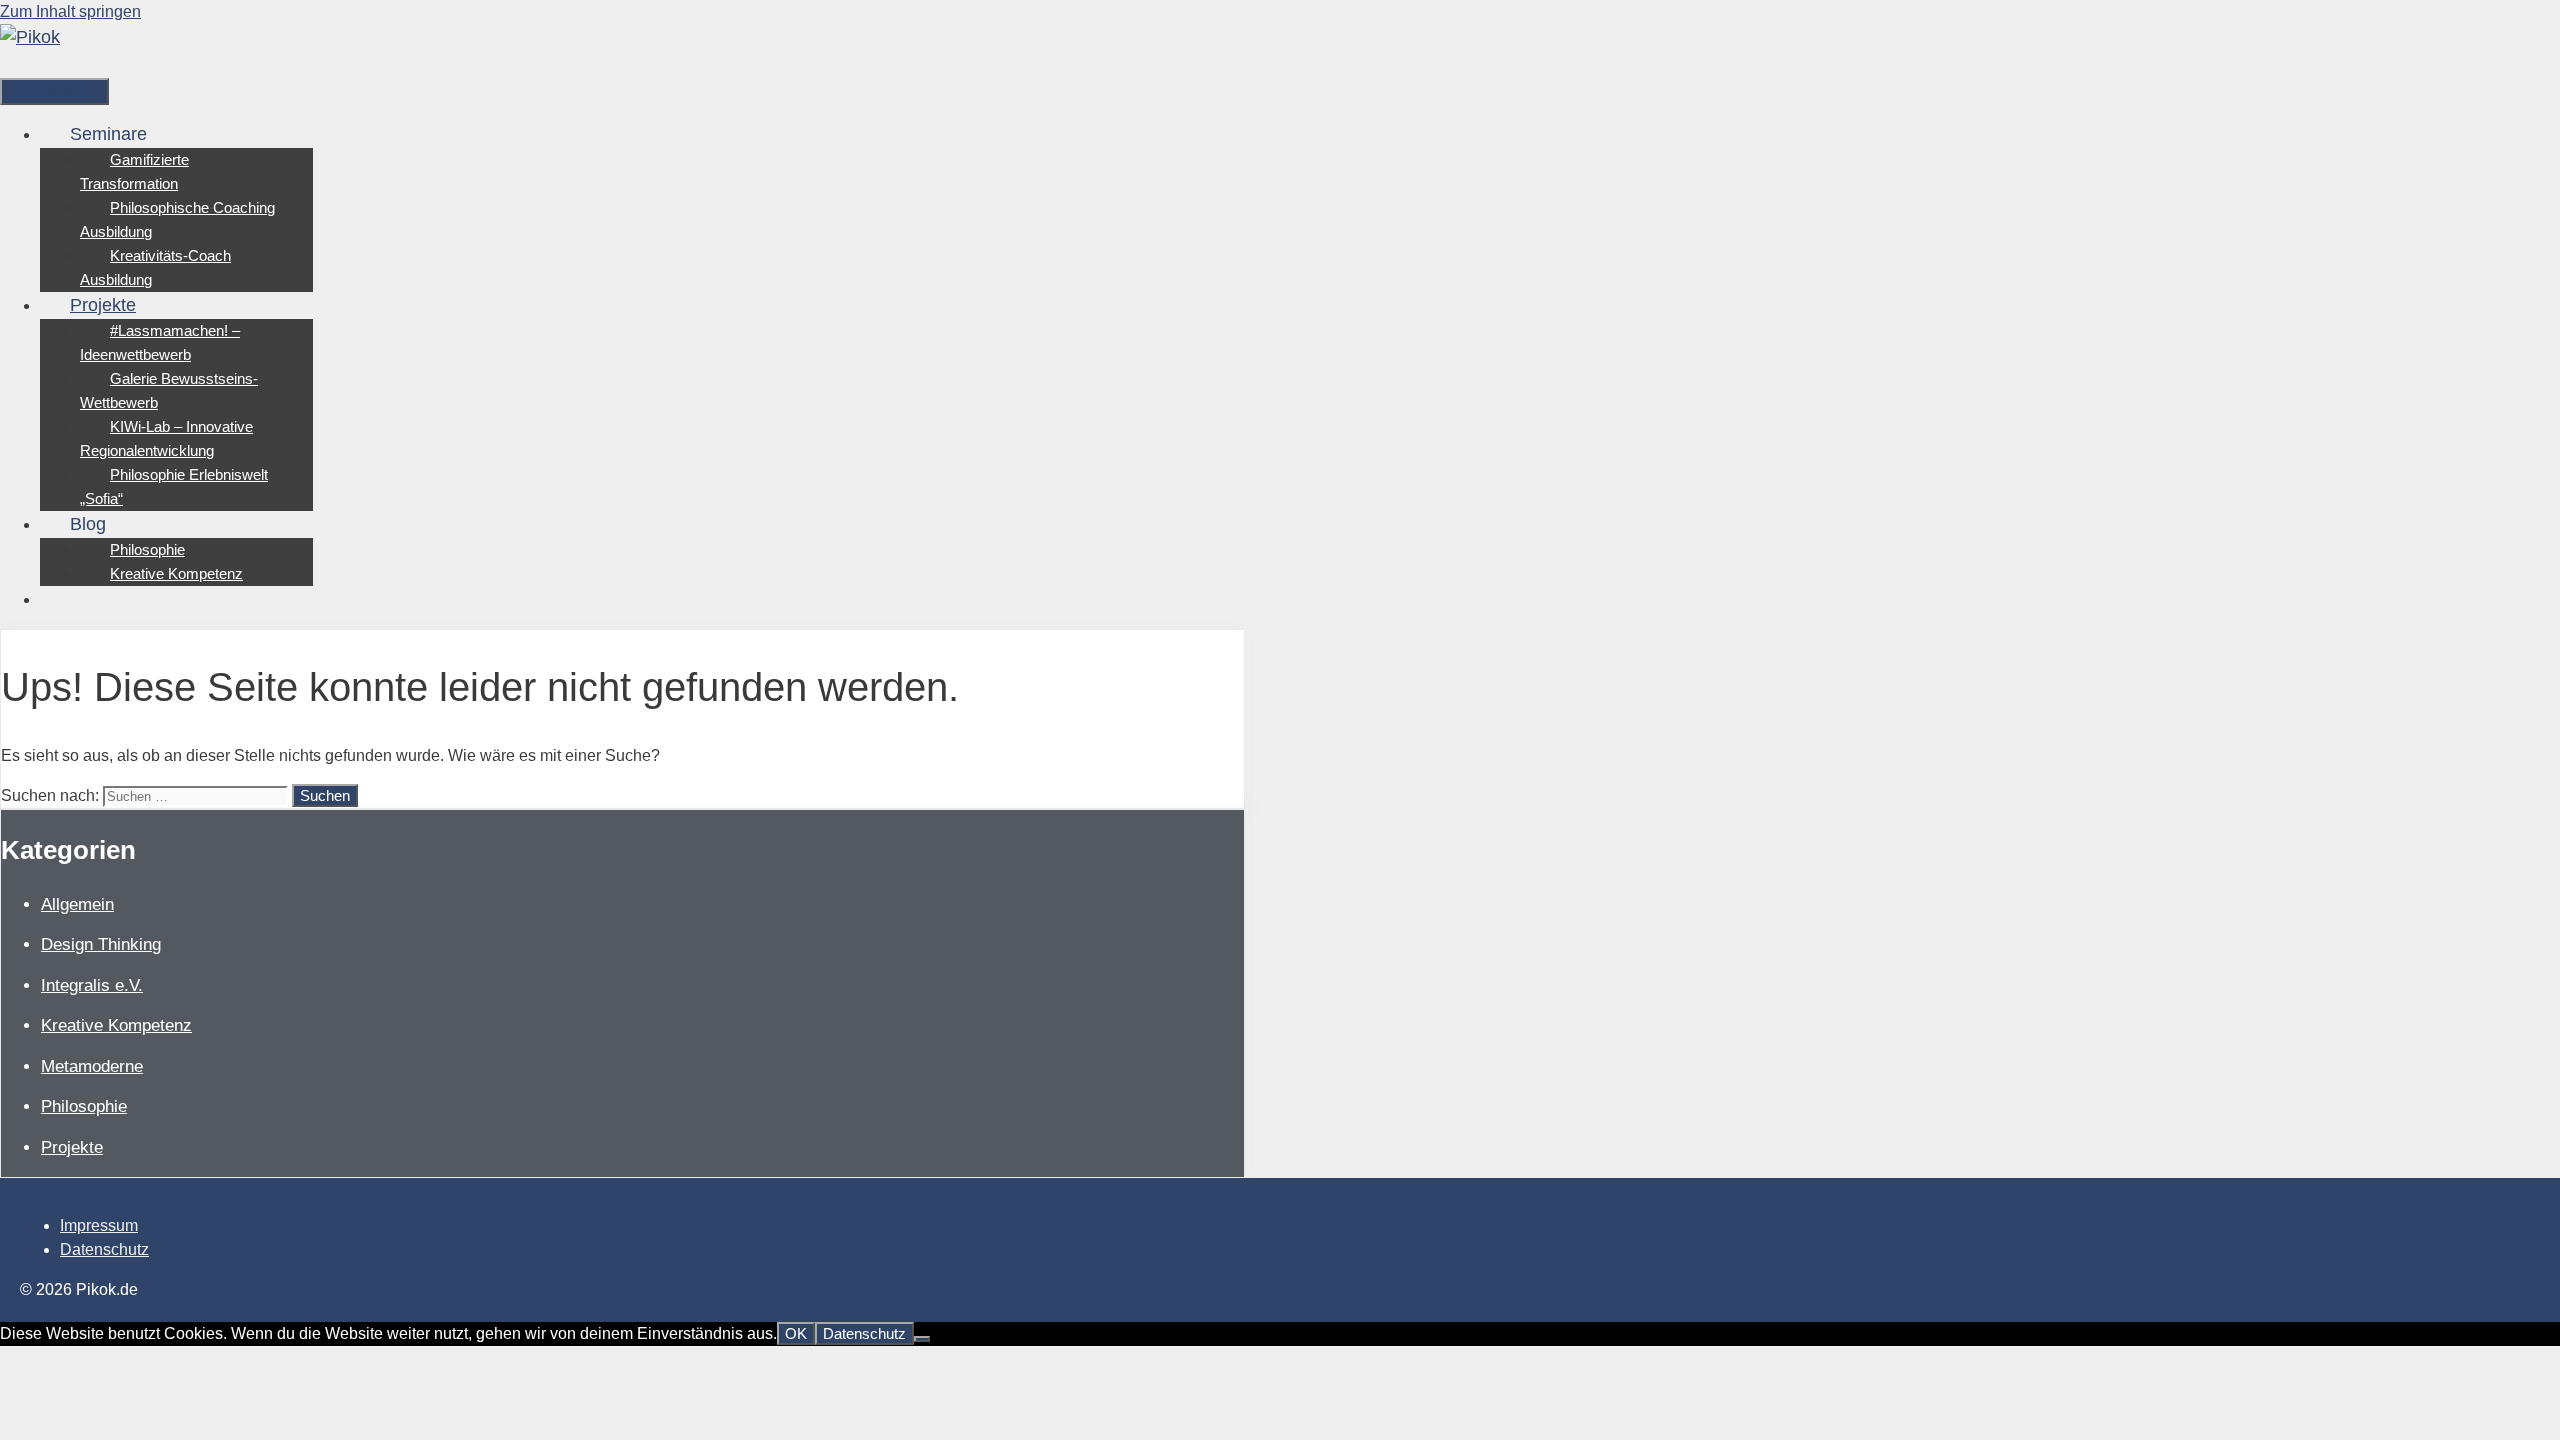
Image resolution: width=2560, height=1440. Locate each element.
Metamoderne (92, 1066)
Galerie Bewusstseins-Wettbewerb (169, 390)
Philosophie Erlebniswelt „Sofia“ (174, 486)
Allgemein (77, 904)
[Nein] (922, 1339)
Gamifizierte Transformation (134, 171)
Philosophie (147, 549)
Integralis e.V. (92, 985)
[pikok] (30, 37)
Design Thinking (101, 944)
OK (796, 1333)
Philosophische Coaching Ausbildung (177, 219)
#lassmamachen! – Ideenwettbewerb (160, 342)
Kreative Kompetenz (176, 573)
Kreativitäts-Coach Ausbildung (155, 267)
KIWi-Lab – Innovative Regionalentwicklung (166, 438)
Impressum (99, 1225)
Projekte (103, 305)
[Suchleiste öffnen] (30, 64)
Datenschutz (104, 1249)
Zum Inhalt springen (70, 11)
